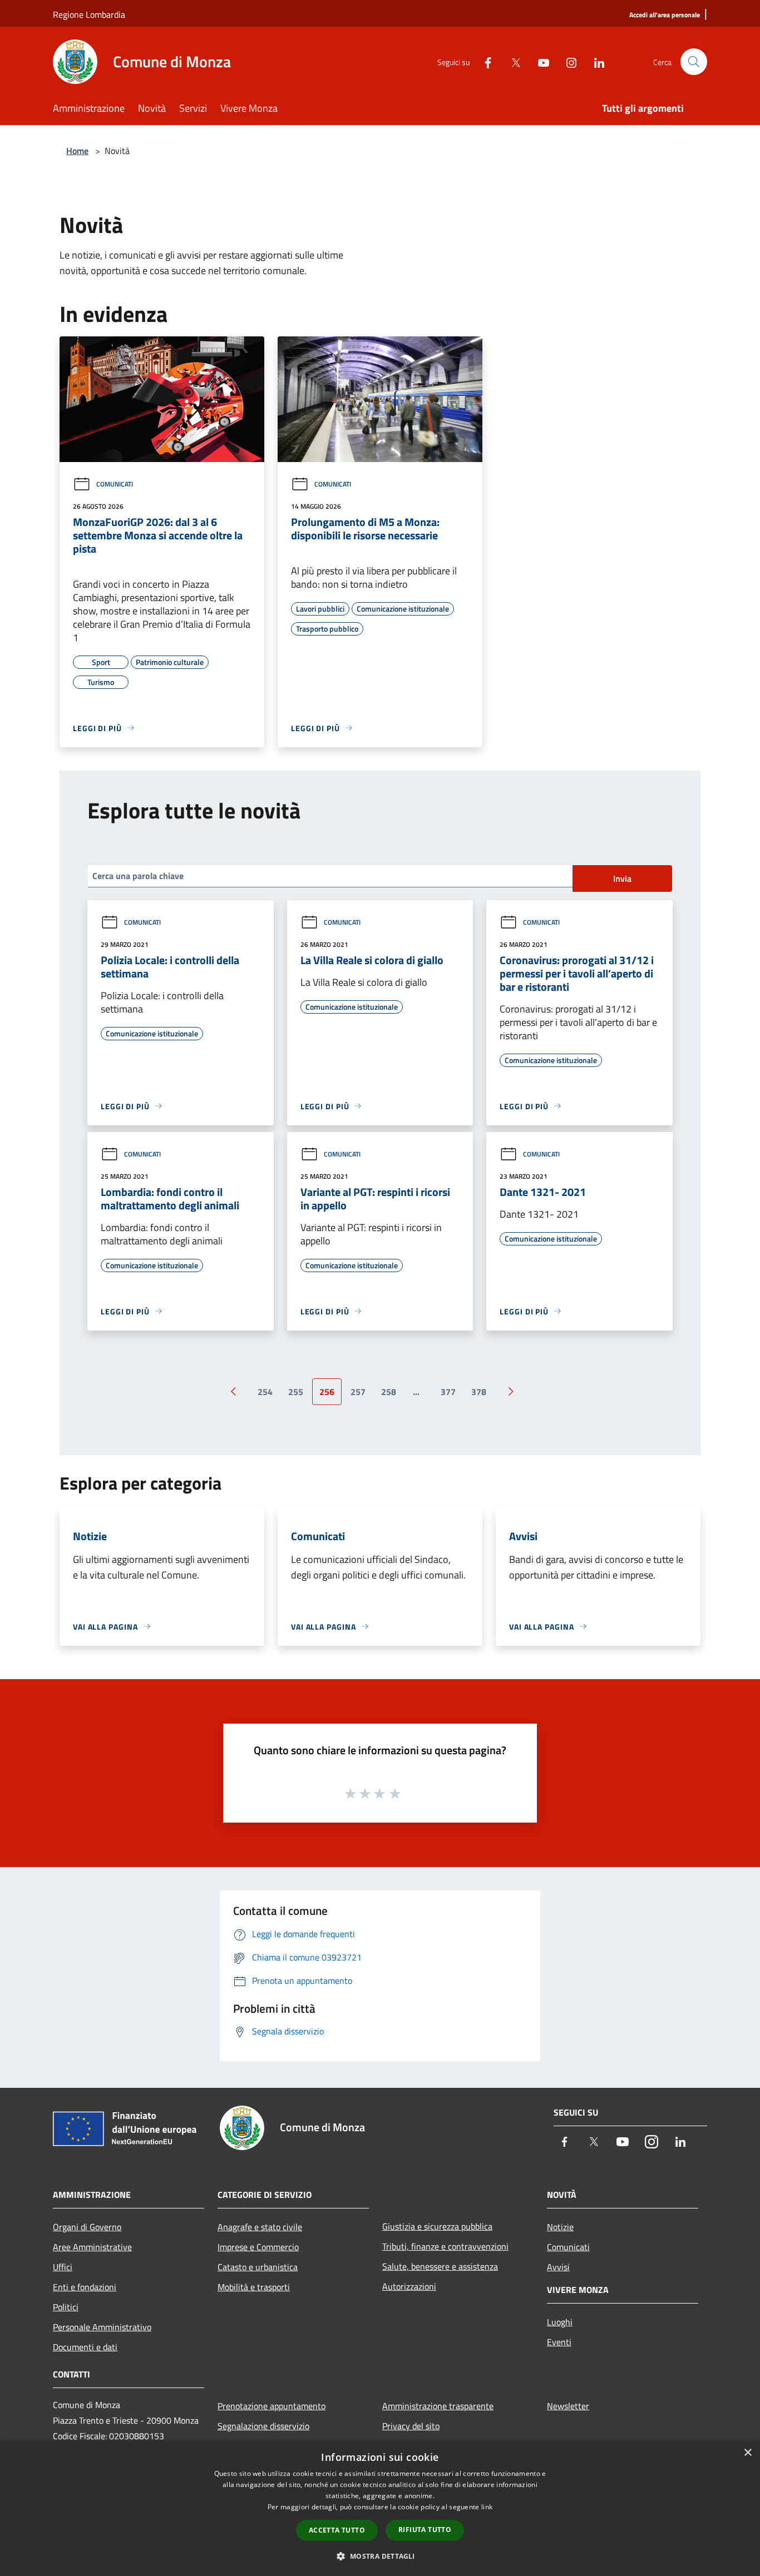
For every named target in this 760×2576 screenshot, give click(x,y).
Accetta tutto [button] (337, 2530)
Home (77, 151)
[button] (380, 2556)
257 (358, 1392)
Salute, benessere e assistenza (440, 2266)
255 (296, 1392)
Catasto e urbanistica (258, 2267)
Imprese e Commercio (258, 2247)
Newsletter (568, 2406)
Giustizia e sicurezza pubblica (437, 2226)
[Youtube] (539, 61)
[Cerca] (694, 62)
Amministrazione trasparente (438, 2406)
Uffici (63, 2267)
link (487, 2507)
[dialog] (380, 2508)
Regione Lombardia (89, 14)
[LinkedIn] (595, 61)
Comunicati (115, 484)
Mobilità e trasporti (254, 2287)
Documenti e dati (85, 2347)
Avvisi (558, 2267)
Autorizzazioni (409, 2286)
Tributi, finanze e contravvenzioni (445, 2246)
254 (265, 1392)
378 (479, 1392)
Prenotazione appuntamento (272, 2406)
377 (448, 1392)
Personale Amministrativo (102, 2327)
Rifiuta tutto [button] (425, 2530)
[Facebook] (483, 61)
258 (389, 1392)
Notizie (560, 2227)
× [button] (747, 2453)
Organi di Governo (87, 2227)
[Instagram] (567, 61)
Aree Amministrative (92, 2247)
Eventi (559, 2342)
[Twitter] (511, 61)
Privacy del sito (411, 2426)
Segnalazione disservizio (263, 2426)
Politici (66, 2307)
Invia (622, 878)
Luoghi (560, 2322)
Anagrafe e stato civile (260, 2227)
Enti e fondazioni (85, 2287)
